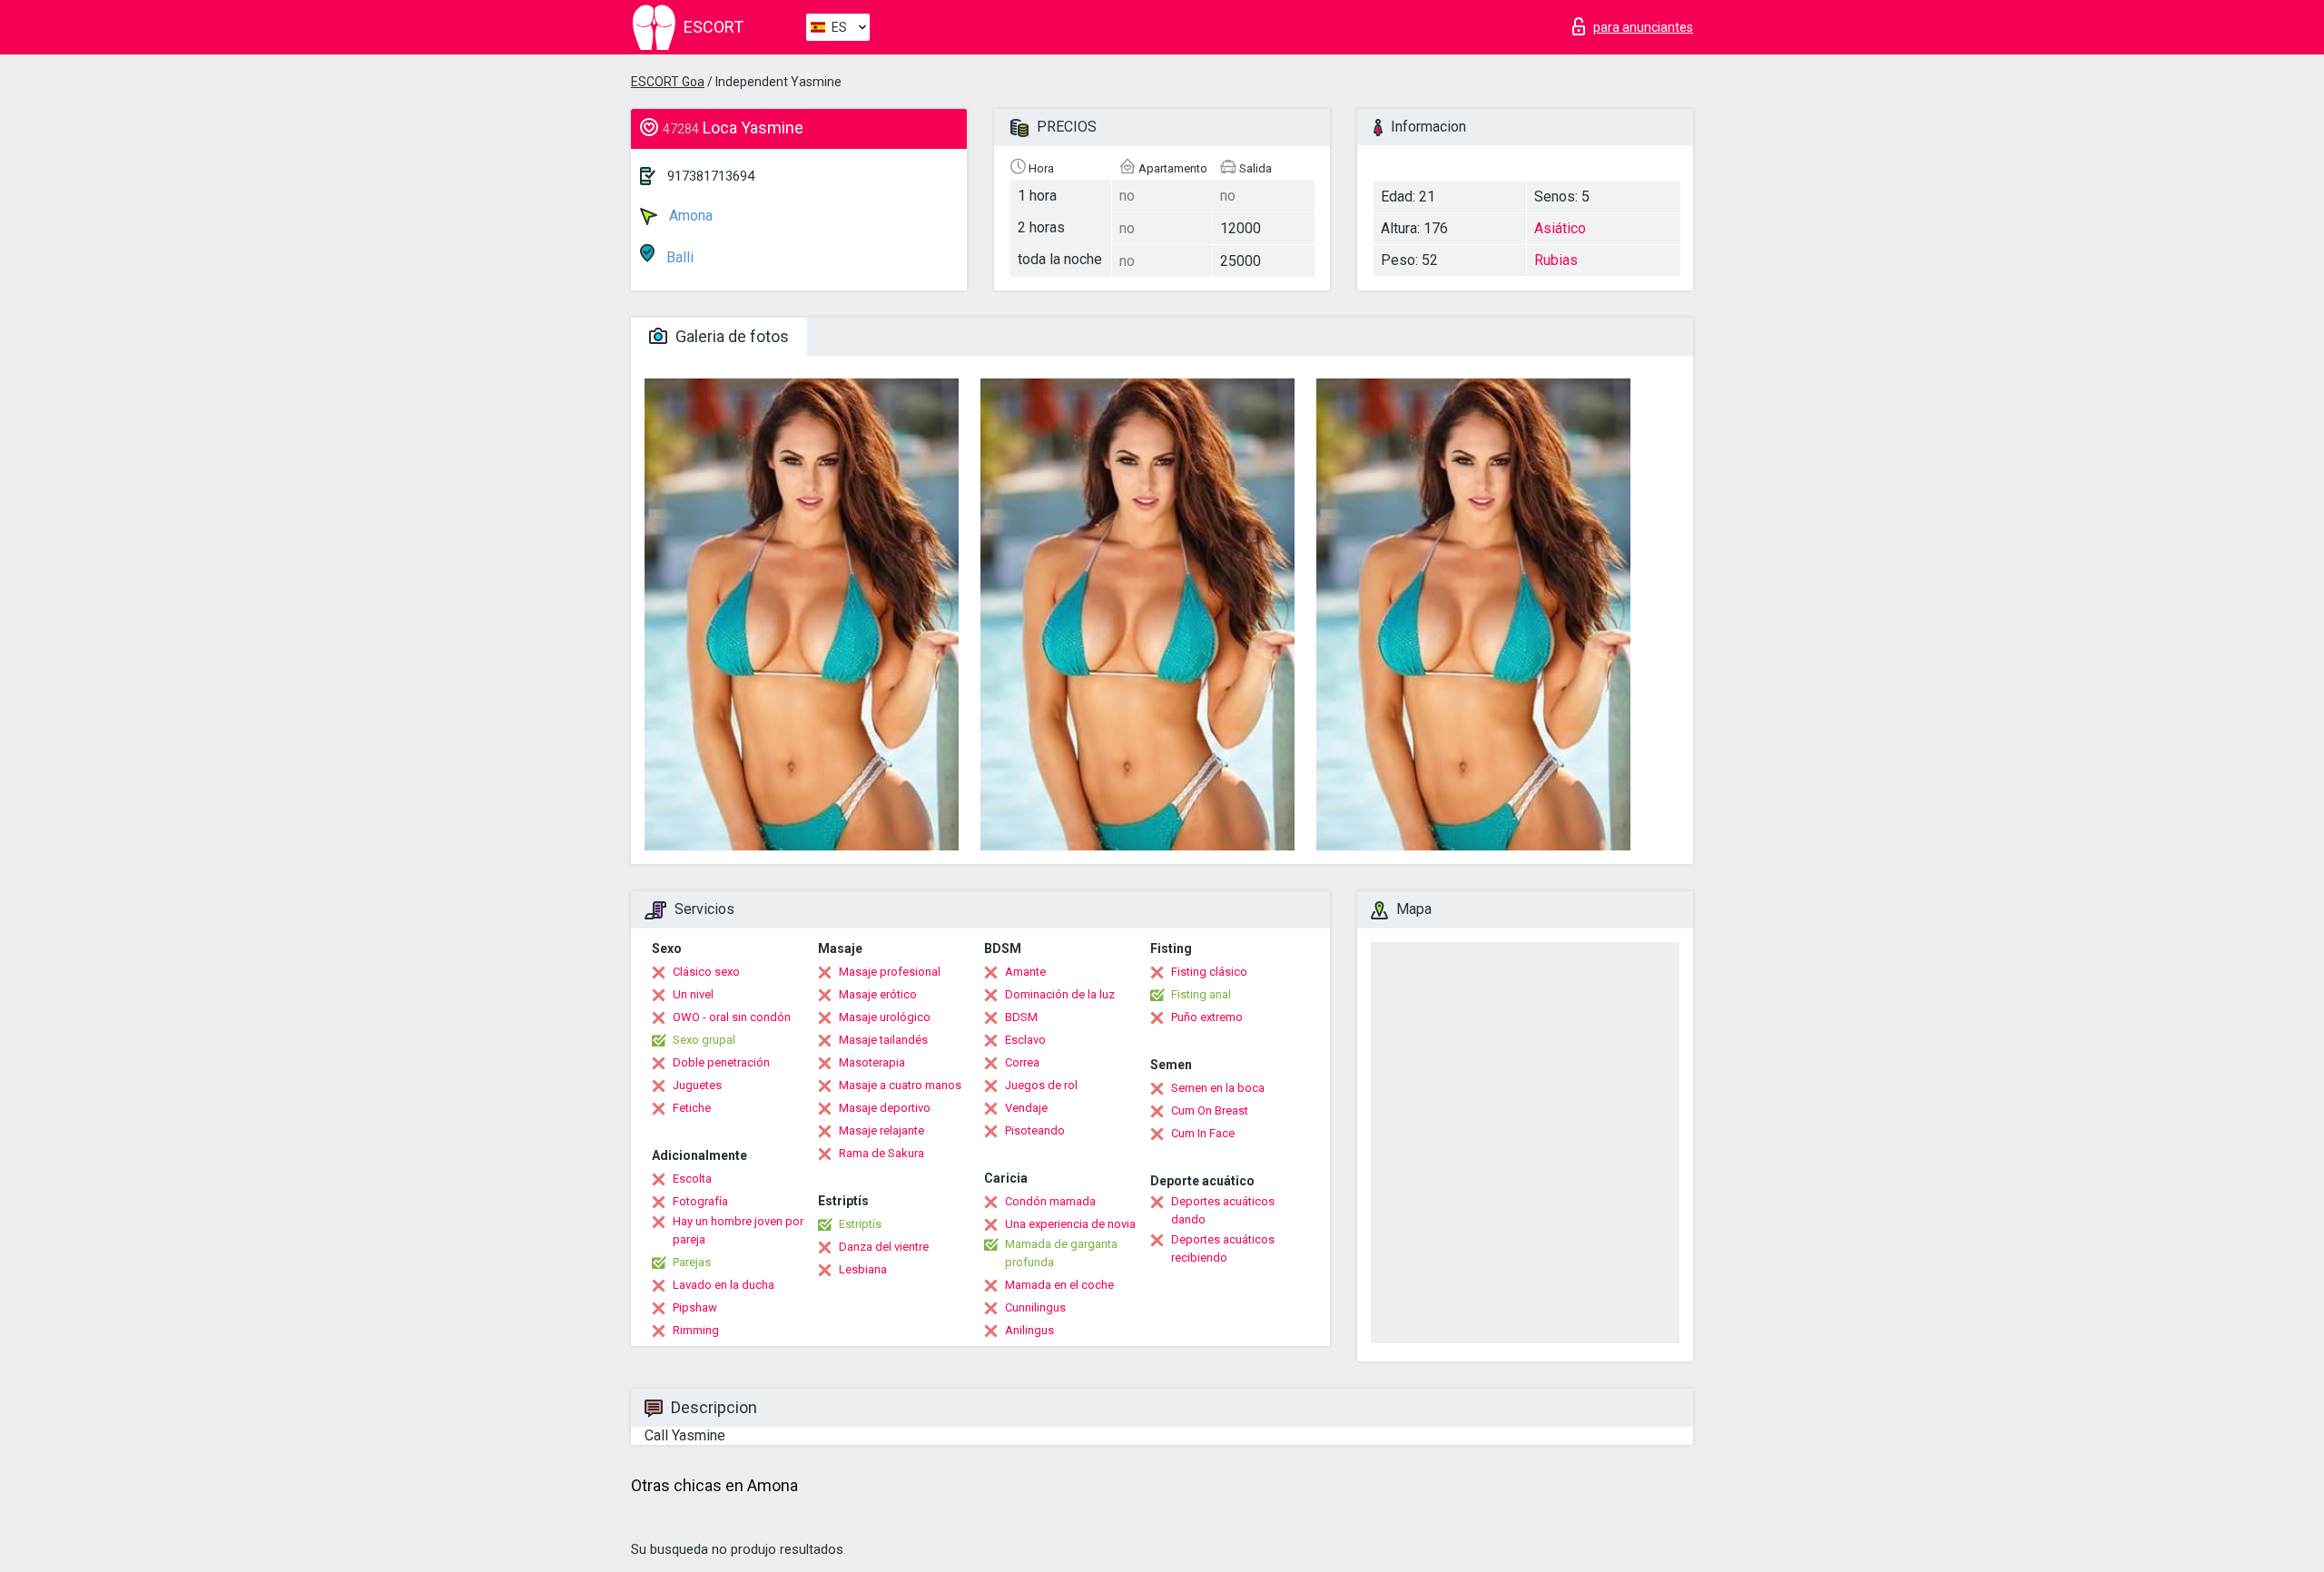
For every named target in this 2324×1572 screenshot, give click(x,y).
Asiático (1560, 228)
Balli (678, 257)
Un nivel (693, 994)
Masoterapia (872, 1062)
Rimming (696, 1330)
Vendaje (1026, 1108)
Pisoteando (1035, 1130)
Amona (689, 216)
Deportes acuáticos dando (1223, 1210)
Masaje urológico (885, 1017)
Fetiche (692, 1108)
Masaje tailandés (883, 1040)
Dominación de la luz (1060, 994)
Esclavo (1025, 1040)
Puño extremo (1207, 1017)
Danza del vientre (884, 1247)
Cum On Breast (1210, 1110)
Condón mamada (1050, 1201)
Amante (1025, 972)
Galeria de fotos (730, 336)
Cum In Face (1203, 1133)
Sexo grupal (704, 1040)
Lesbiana (863, 1269)
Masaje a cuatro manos (900, 1085)
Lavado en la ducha (724, 1285)
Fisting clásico (1209, 972)
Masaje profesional (890, 972)
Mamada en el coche (1059, 1285)
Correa (1022, 1062)
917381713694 (711, 176)
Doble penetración (721, 1062)
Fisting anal (1201, 994)
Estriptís (860, 1224)
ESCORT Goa (668, 82)
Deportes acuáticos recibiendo (1223, 1248)
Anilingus (1029, 1330)
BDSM (1021, 1017)
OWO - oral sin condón (732, 1017)
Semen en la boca (1218, 1088)
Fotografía (700, 1201)
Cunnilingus (1035, 1307)
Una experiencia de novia (1070, 1224)
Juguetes (697, 1085)
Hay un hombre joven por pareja (738, 1230)
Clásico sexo (706, 972)
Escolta (692, 1179)
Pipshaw (695, 1307)
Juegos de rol (1041, 1085)
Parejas (692, 1262)
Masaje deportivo (885, 1108)
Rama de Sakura (881, 1153)
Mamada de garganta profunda (1061, 1253)
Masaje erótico (878, 994)
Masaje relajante (881, 1130)
